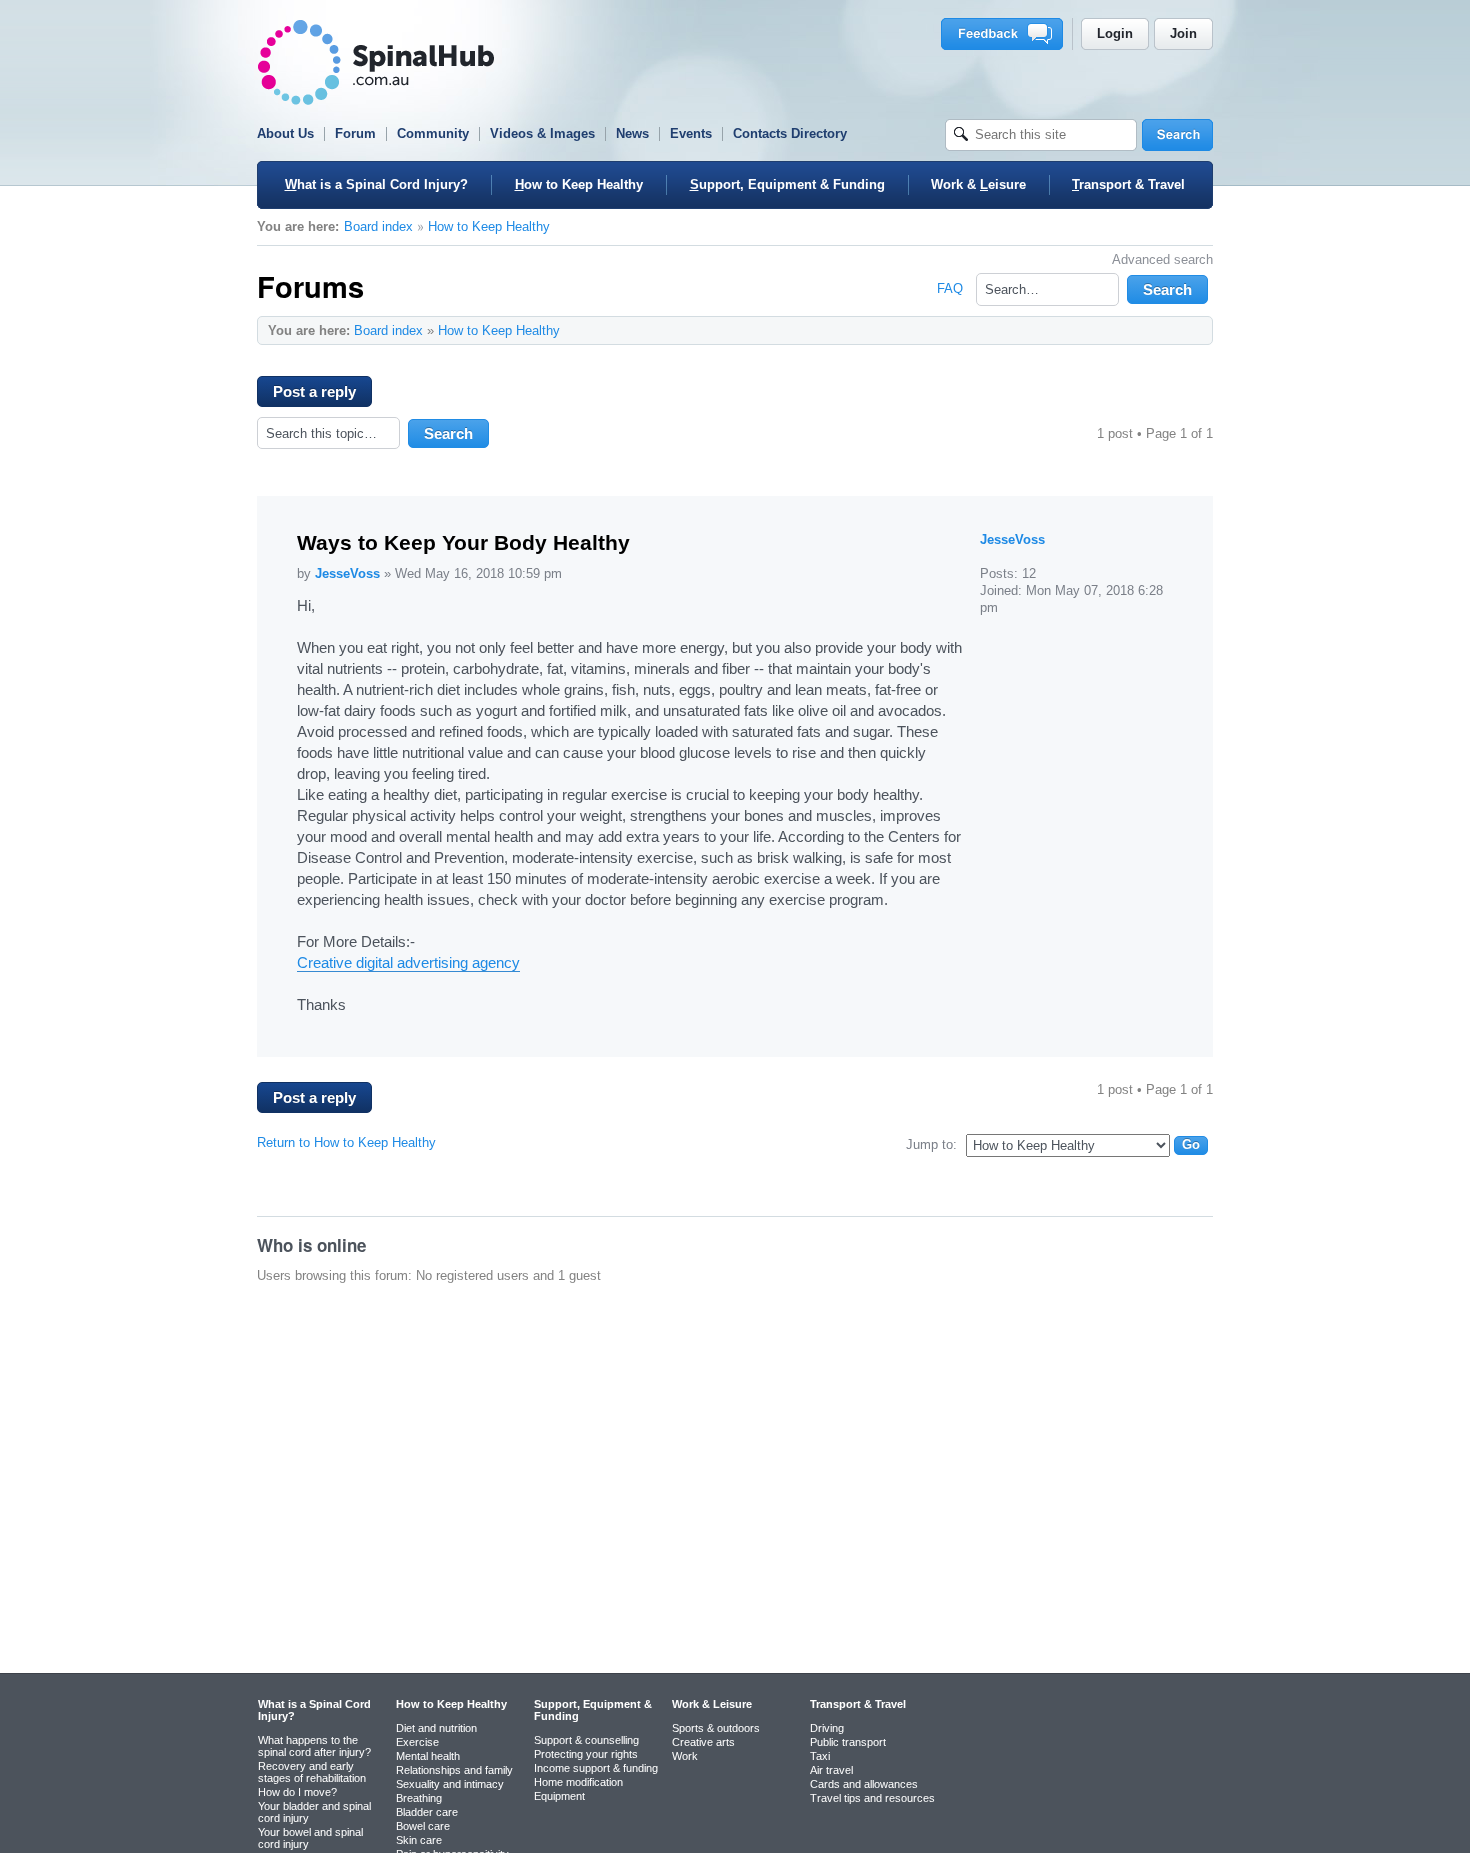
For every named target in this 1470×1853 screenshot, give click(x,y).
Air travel (831, 1770)
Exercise (417, 1742)
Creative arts (703, 1742)
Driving (827, 1728)
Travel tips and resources (872, 1798)
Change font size (1187, 330)
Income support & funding (596, 1768)
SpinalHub (376, 62)
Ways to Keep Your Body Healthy (463, 542)
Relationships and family (454, 1770)
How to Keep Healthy (489, 226)
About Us (285, 133)
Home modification (578, 1782)
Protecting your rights (586, 1754)
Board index (378, 226)
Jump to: (931, 1144)
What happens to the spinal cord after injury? (314, 1746)
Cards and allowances (864, 1784)
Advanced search (1162, 259)
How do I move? (297, 1792)
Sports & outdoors (716, 1728)
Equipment (559, 1796)
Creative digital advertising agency (408, 962)
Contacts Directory (790, 133)
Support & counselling (586, 1740)
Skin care (419, 1840)
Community (433, 133)
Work (685, 1756)
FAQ (950, 288)
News (632, 133)
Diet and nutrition (436, 1728)
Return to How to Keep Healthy (346, 1142)
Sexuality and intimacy (450, 1784)
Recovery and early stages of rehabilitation (312, 1772)
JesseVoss (347, 573)
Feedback (1005, 34)
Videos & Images (542, 133)
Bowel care (423, 1826)
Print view (1157, 330)
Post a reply (314, 391)
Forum (355, 133)
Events (691, 133)
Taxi (820, 1756)
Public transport (848, 1742)
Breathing (419, 1798)
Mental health (428, 1756)
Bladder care (427, 1812)
